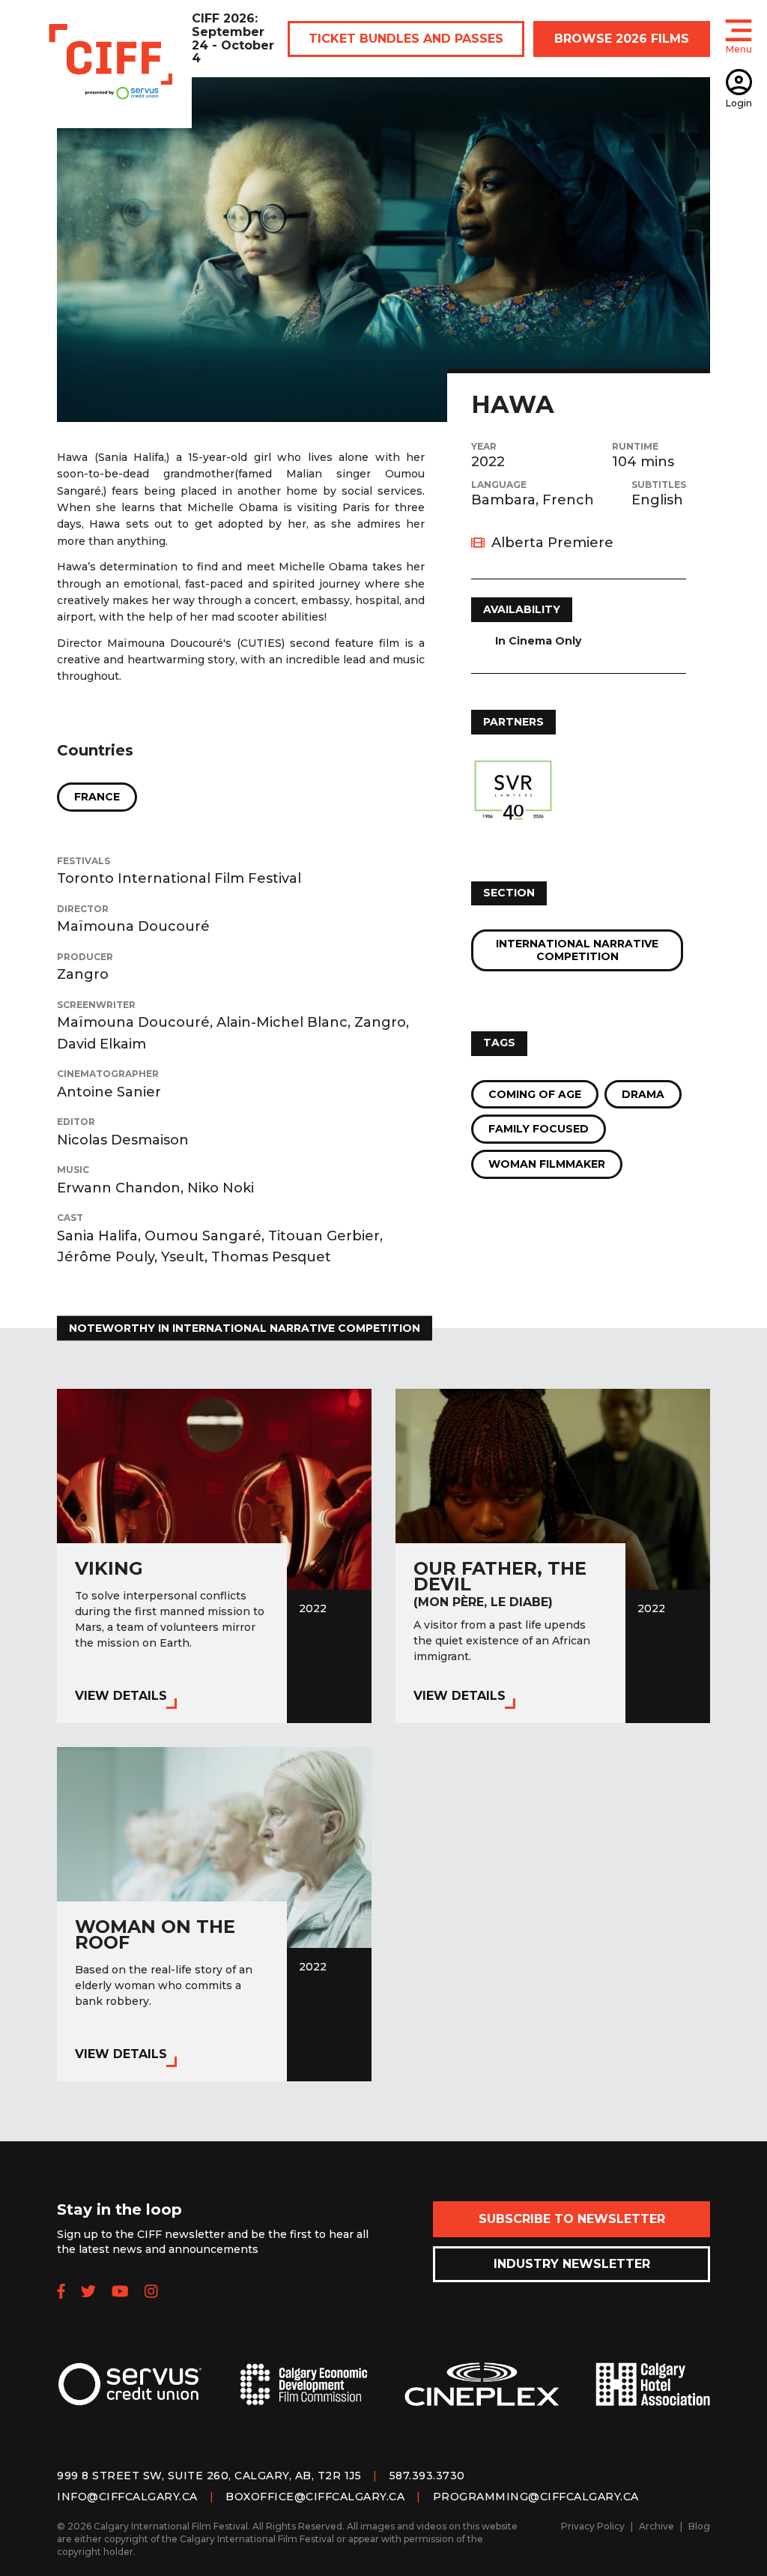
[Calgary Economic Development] (304, 2396)
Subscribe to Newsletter (572, 2219)
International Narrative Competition (577, 950)
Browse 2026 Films (622, 39)
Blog (699, 2526)
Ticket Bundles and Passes (406, 39)
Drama (643, 1094)
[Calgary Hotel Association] (653, 2396)
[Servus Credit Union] (130, 2396)
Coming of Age (535, 1094)
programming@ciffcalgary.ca (536, 2497)
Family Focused (539, 1129)
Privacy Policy (593, 2526)
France (97, 797)
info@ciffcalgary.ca (127, 2497)
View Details (121, 1696)
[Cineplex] (482, 2396)
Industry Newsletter (572, 2264)
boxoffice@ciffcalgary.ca (315, 2497)
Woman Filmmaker (547, 1164)
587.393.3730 (427, 2476)
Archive (657, 2526)
